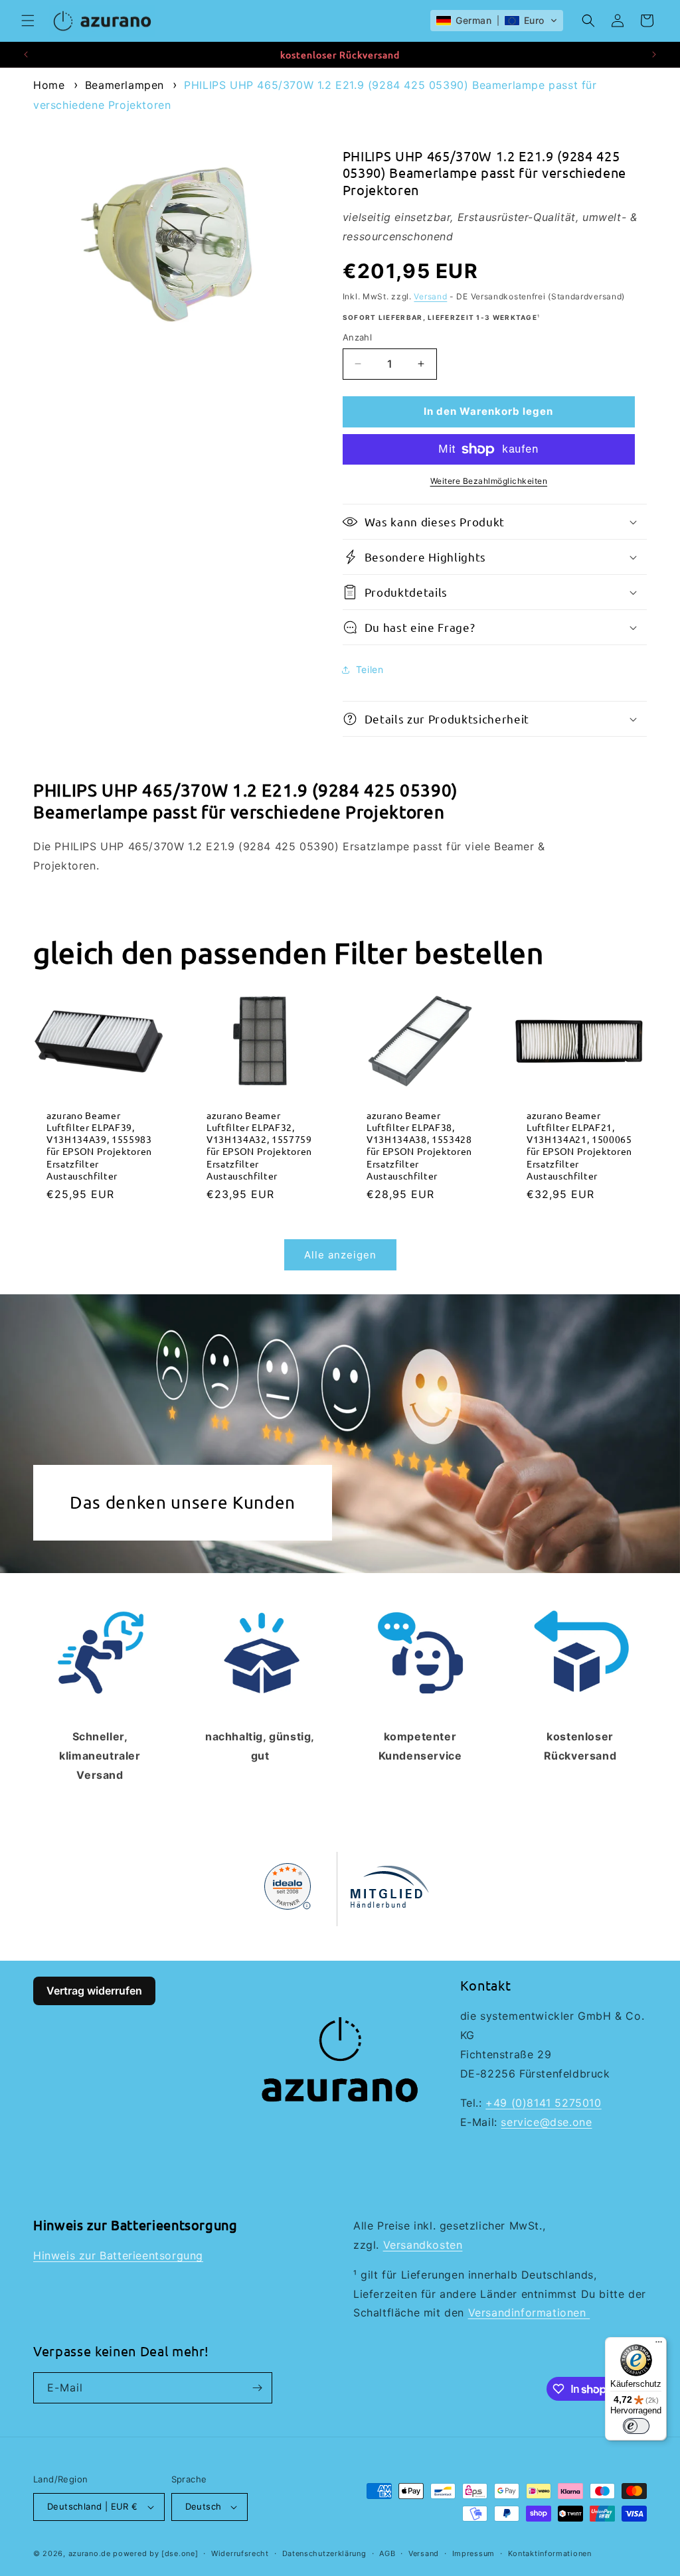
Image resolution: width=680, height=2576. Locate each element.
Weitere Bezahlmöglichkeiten (489, 481)
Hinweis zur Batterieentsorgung (118, 2255)
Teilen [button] (370, 669)
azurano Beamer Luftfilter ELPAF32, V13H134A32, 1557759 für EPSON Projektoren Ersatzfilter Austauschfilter (259, 1145)
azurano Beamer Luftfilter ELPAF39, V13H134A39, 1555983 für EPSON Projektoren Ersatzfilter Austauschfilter (99, 1145)
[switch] (636, 2426)
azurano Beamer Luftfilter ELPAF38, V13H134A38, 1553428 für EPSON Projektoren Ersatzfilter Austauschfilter (419, 1145)
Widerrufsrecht (240, 2553)
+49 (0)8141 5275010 (543, 2103)
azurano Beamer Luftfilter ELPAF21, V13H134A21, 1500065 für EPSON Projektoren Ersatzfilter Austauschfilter (579, 1145)
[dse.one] (180, 2553)
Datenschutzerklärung (324, 2553)
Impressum (473, 2553)
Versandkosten (423, 2245)
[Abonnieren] (257, 2388)
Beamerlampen (125, 85)
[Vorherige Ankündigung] (26, 54)
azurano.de (90, 2553)
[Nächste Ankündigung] (654, 54)
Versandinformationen (529, 2312)
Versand (430, 296)
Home (49, 85)
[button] (28, 21)
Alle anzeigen (340, 1255)
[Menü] (659, 2345)
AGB (387, 2553)
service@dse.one (546, 2122)
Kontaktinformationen (550, 2553)
